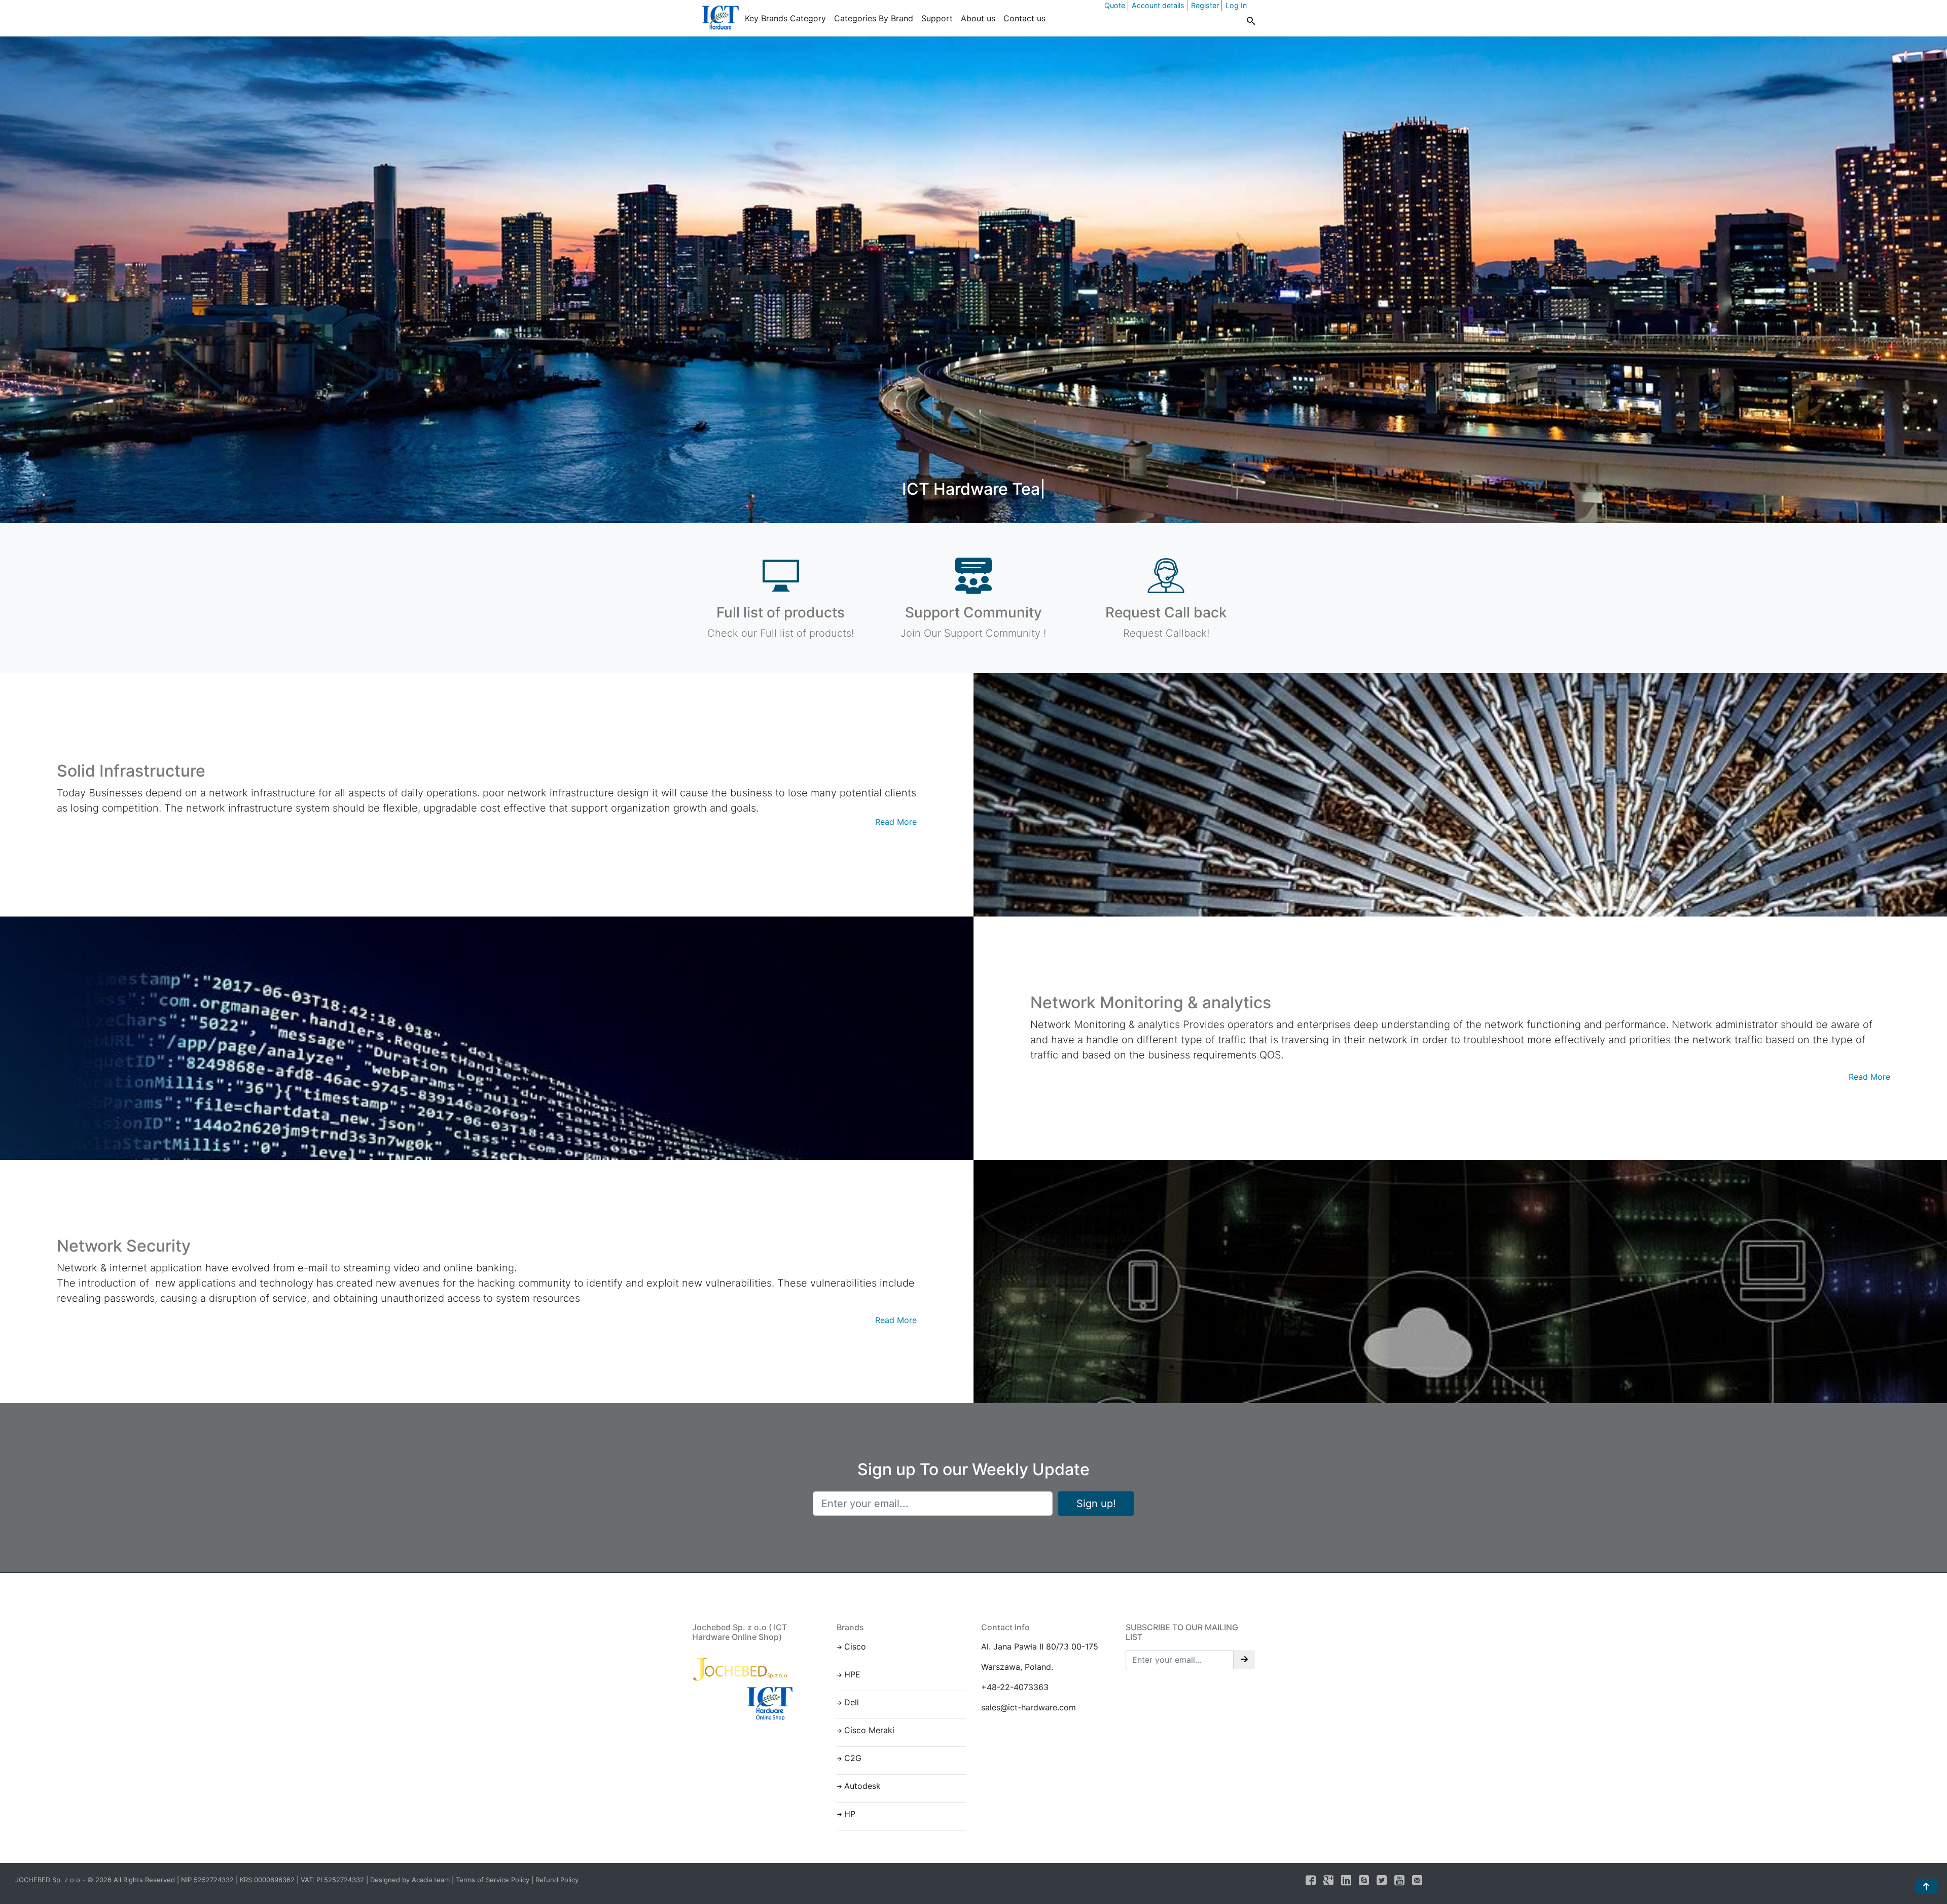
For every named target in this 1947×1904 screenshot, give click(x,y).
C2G (853, 1758)
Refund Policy (557, 1880)
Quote (1115, 5)
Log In (1236, 5)
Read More (896, 822)
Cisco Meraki (869, 1730)
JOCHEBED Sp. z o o (49, 1880)
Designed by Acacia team (410, 1880)
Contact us (1024, 18)
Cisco (855, 1646)
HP (850, 1814)
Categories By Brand (874, 18)
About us (978, 18)
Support (937, 18)
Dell (852, 1702)
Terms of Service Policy (493, 1880)
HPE (852, 1674)
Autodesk (862, 1786)
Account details (1158, 5)
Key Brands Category (785, 18)
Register (1205, 5)
